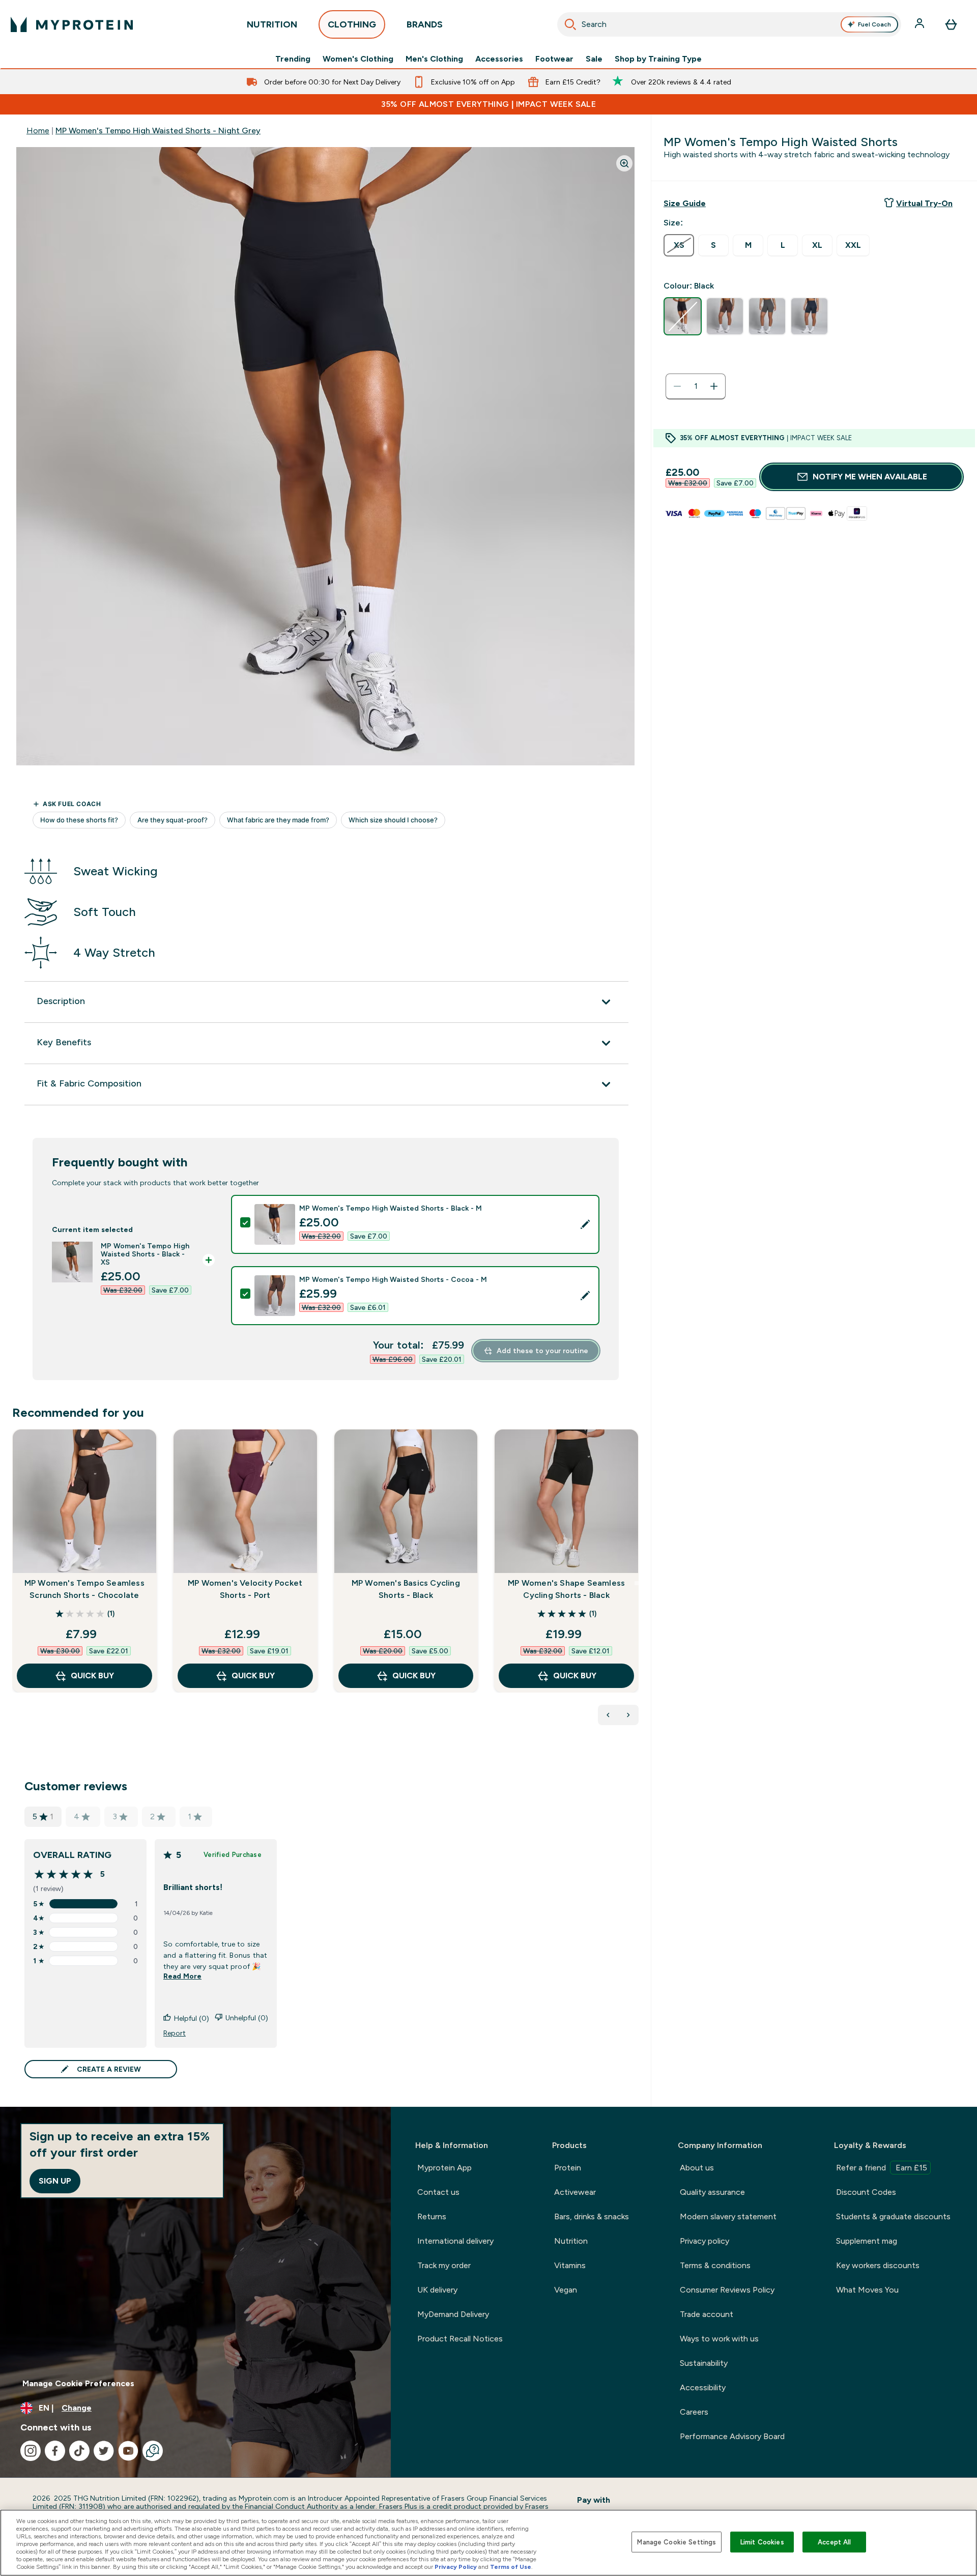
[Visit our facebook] (55, 2451)
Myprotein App (444, 2168)
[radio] (679, 245)
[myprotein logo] (72, 24)
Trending (293, 59)
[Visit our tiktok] (79, 2451)
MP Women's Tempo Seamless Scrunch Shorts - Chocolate (84, 1589)
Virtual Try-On (924, 203)
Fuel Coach (874, 24)
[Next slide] (637, 1583)
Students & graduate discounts (893, 2216)
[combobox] (729, 24)
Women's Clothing (358, 59)
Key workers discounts (878, 2265)
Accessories (499, 59)
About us (697, 2168)
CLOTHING (352, 24)
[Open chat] (153, 2451)
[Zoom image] (624, 163)
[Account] (921, 24)
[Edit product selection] (585, 1224)
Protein (568, 2168)
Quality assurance (712, 2192)
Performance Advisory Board (732, 2436)
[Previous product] (608, 1715)
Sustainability (704, 2363)
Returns (432, 2216)
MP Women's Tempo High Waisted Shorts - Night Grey (158, 131)
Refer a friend (882, 2168)
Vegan (566, 2290)
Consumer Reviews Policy (727, 2290)
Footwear (554, 59)
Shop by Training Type (658, 59)
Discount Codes (866, 2192)
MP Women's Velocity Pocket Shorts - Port (245, 1589)
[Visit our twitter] (104, 2451)
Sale (594, 59)
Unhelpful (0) (247, 2018)
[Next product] (628, 1715)
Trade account (707, 2314)
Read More (182, 1976)
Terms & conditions (715, 2265)
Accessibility (703, 2387)
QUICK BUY (92, 1676)
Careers (694, 2412)
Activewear (575, 2192)
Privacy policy (705, 2241)
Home (38, 131)
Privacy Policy (456, 2567)
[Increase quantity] (714, 386)
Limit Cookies (762, 2542)
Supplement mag (867, 2241)
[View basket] (951, 24)
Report (175, 2033)
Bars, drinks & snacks (592, 2216)
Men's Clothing (434, 59)
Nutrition (571, 2241)
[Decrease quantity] (677, 386)
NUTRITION (272, 24)
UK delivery (437, 2290)
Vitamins (570, 2265)
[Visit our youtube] (128, 2451)
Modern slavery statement (728, 2216)
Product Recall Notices (460, 2339)
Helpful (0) (192, 2018)
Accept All (834, 2542)
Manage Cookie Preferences (78, 2383)
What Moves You (867, 2290)
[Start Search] (570, 24)
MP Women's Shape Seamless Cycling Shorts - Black (566, 1589)
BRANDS (425, 24)
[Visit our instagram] (31, 2451)
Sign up (55, 2181)
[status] (696, 386)
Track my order (444, 2265)
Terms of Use (511, 2567)
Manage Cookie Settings (677, 2542)
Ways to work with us (719, 2339)
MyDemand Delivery (453, 2314)
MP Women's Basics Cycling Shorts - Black (406, 1589)
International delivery (455, 2241)
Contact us (438, 2192)
